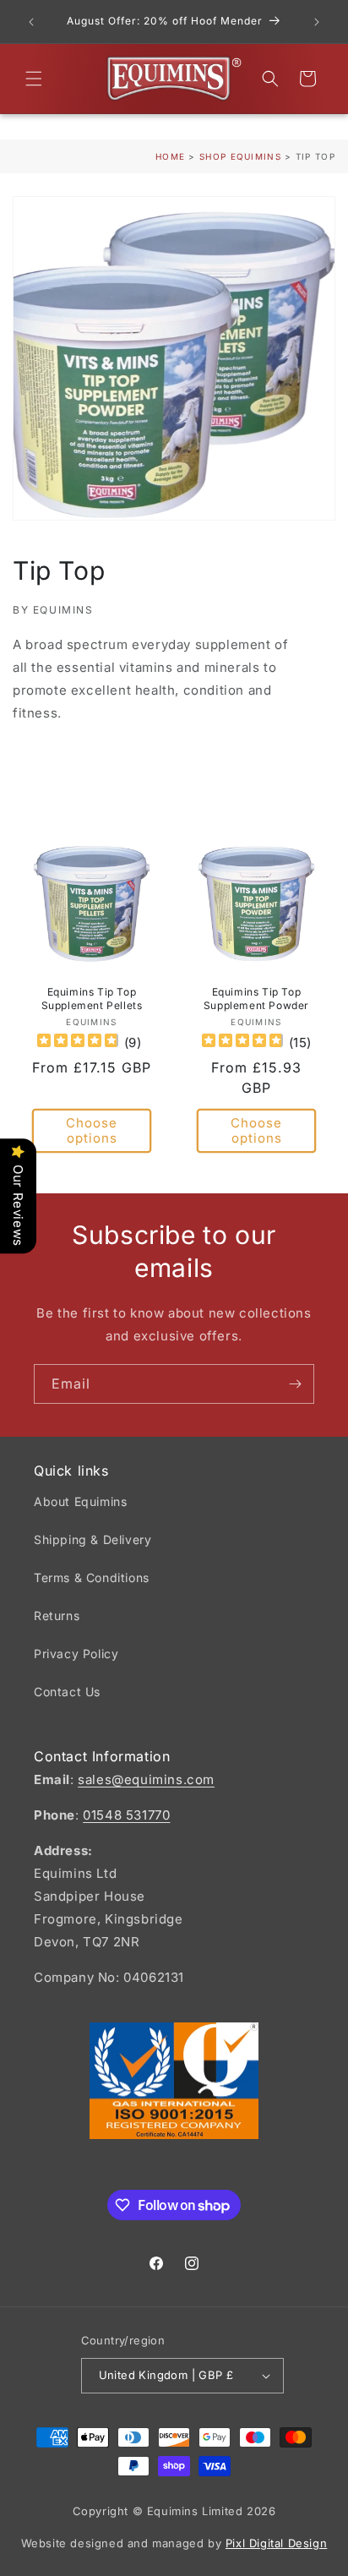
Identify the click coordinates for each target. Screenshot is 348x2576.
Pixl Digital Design (276, 2543)
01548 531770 (126, 1815)
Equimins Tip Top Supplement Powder (256, 999)
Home (170, 156)
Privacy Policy (76, 1654)
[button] (34, 79)
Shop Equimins (240, 156)
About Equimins (80, 1501)
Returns (57, 1615)
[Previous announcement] (31, 22)
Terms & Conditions (92, 1577)
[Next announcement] (317, 22)
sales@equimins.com (146, 1779)
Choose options (92, 1131)
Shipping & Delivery (92, 1539)
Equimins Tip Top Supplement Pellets (92, 999)
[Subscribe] (295, 1384)
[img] (78, 1043)
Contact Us (67, 1692)
